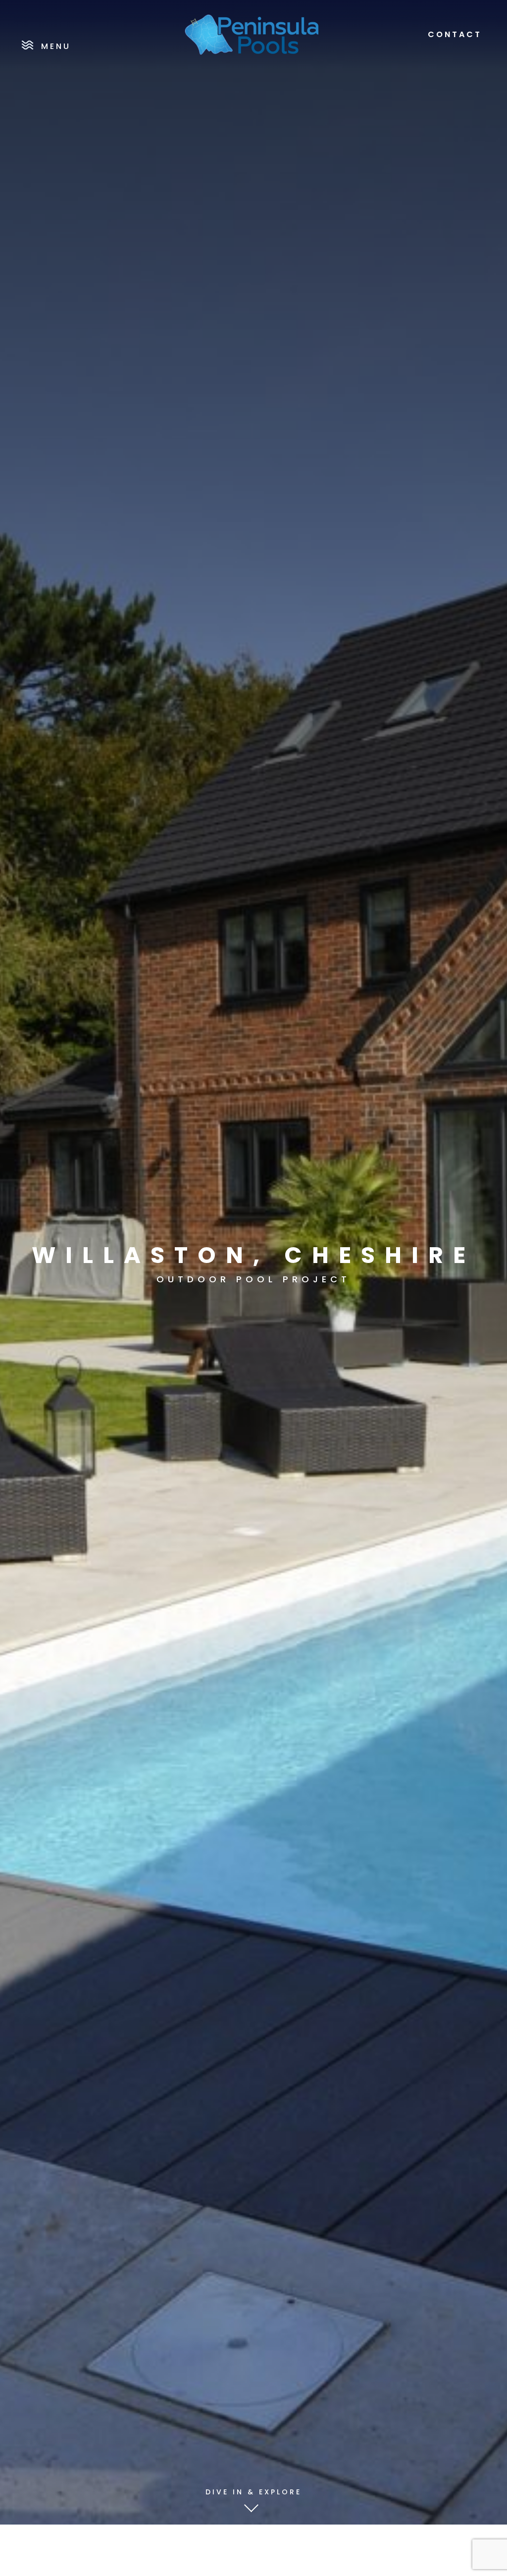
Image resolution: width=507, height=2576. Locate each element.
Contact (455, 35)
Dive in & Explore (253, 2492)
